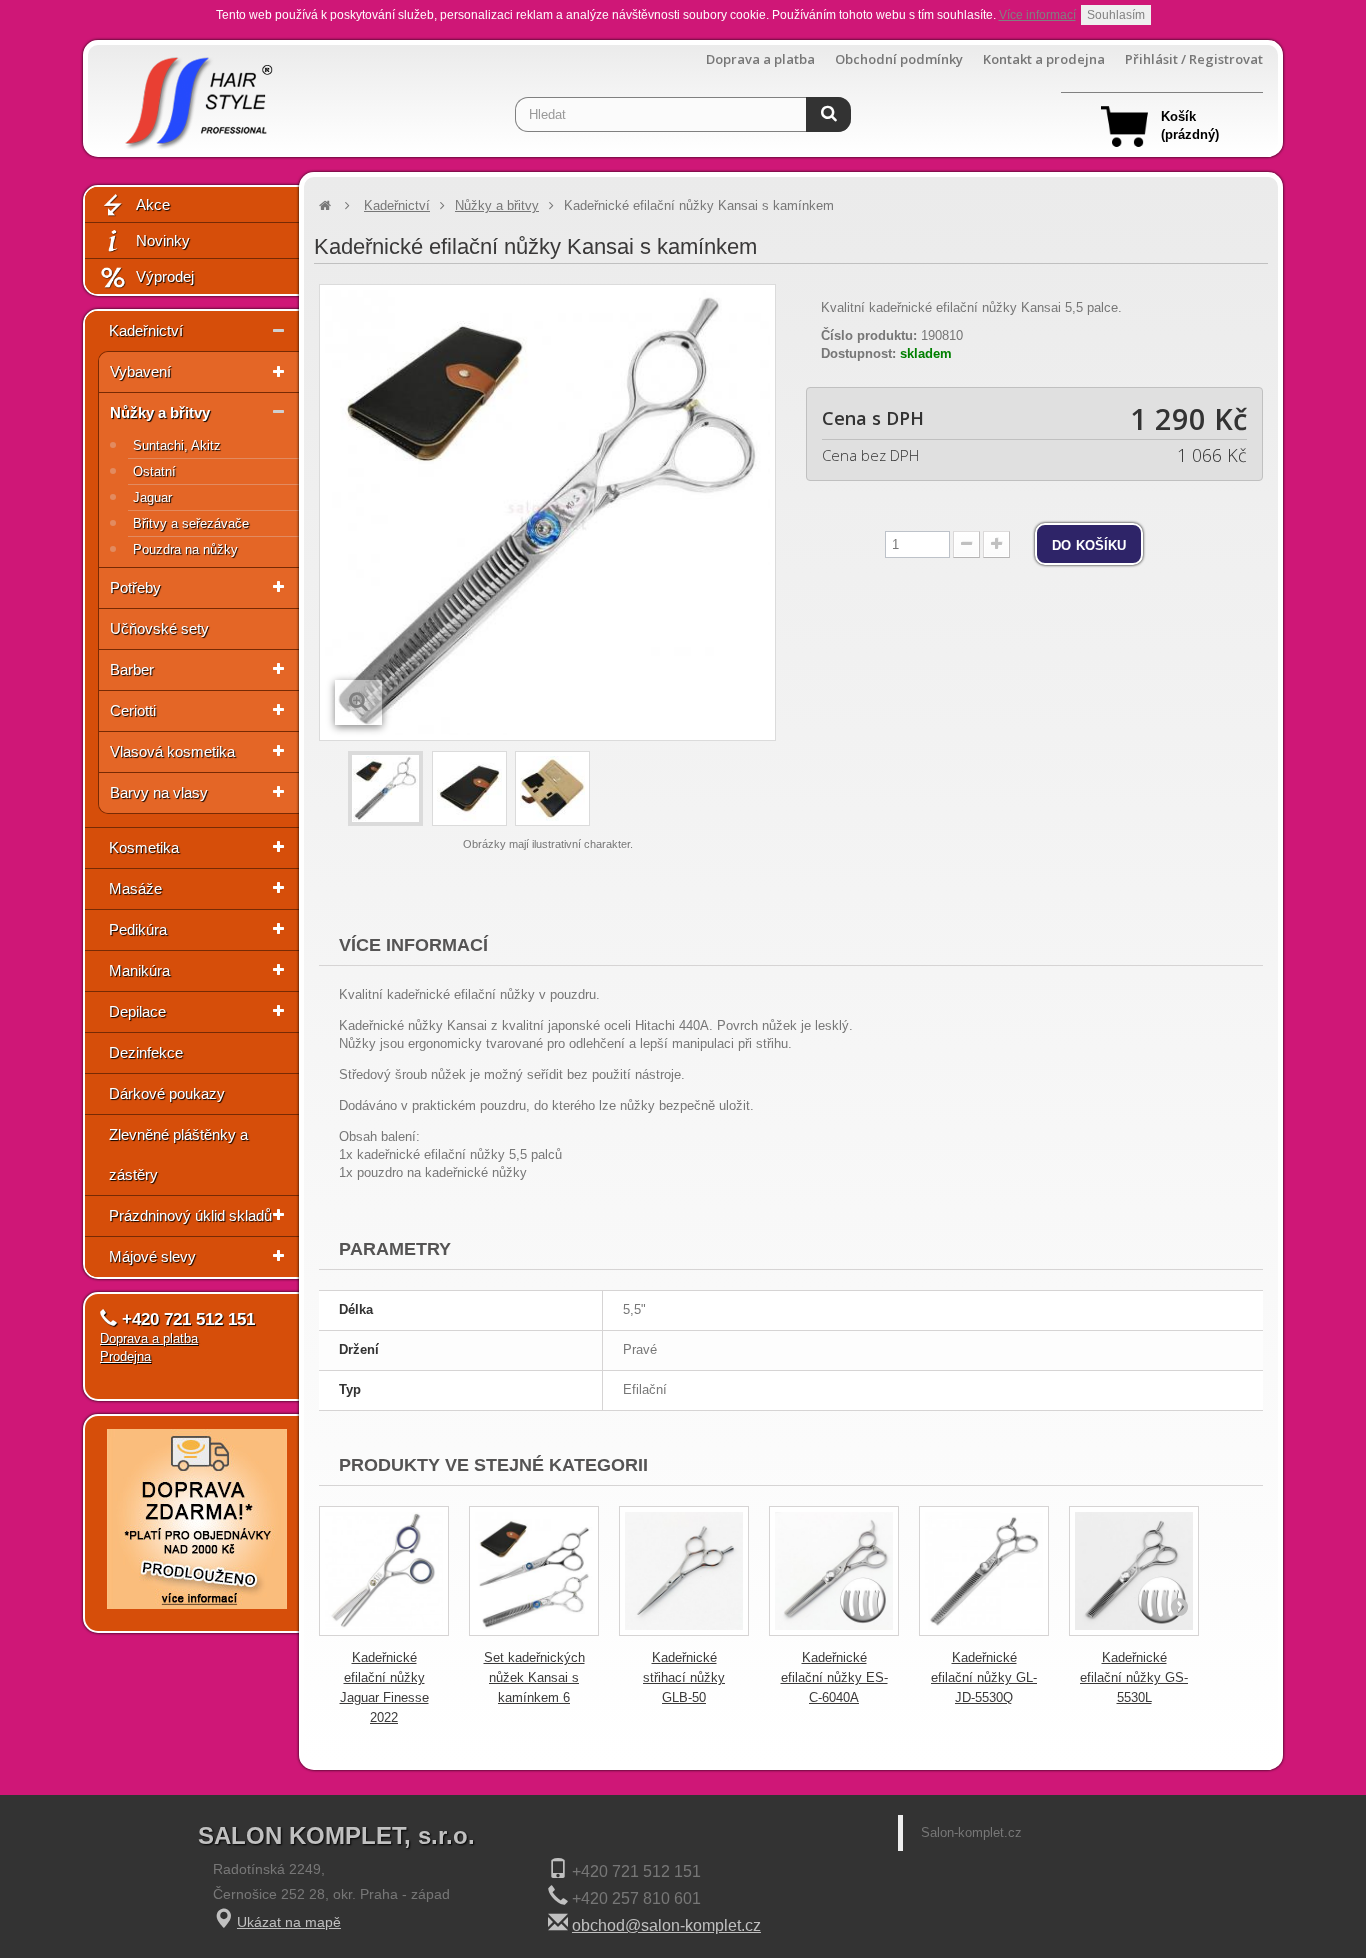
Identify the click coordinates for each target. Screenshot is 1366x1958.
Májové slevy (152, 1256)
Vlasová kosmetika (172, 751)
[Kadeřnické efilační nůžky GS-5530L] (1134, 1571)
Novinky (163, 240)
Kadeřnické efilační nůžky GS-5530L (1134, 1677)
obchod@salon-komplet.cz (666, 1925)
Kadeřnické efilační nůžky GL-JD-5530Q (984, 1677)
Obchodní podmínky (899, 59)
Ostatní (154, 471)
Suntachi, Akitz (177, 445)
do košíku (1089, 544)
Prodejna (125, 1356)
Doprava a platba (760, 59)
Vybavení (140, 371)
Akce (153, 204)
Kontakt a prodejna (1044, 59)
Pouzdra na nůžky (185, 549)
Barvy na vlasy (159, 792)
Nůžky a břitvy (160, 412)
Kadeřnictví (146, 330)
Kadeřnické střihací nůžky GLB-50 (684, 1677)
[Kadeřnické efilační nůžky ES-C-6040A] (834, 1571)
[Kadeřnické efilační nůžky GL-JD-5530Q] (984, 1571)
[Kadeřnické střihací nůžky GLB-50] (684, 1571)
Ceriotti (133, 710)
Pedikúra (138, 929)
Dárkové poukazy (167, 1093)
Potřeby (135, 587)
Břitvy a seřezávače (191, 523)
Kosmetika (144, 847)
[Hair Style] (196, 96)
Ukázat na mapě (289, 1922)
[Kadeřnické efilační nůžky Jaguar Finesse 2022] (384, 1571)
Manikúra (139, 970)
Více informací (1037, 15)
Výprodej (165, 276)
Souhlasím (1116, 15)
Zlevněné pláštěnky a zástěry (178, 1154)
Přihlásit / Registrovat (1194, 59)
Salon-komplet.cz (971, 1832)
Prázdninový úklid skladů (190, 1215)
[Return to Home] (325, 205)
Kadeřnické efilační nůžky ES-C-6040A (834, 1677)
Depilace (137, 1011)
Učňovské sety (159, 628)
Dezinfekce (146, 1052)
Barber (132, 669)
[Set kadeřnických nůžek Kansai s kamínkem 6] (534, 1571)
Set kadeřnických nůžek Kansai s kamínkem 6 (534, 1677)
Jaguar (152, 497)
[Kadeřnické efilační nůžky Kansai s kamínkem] (385, 788)
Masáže (135, 888)
